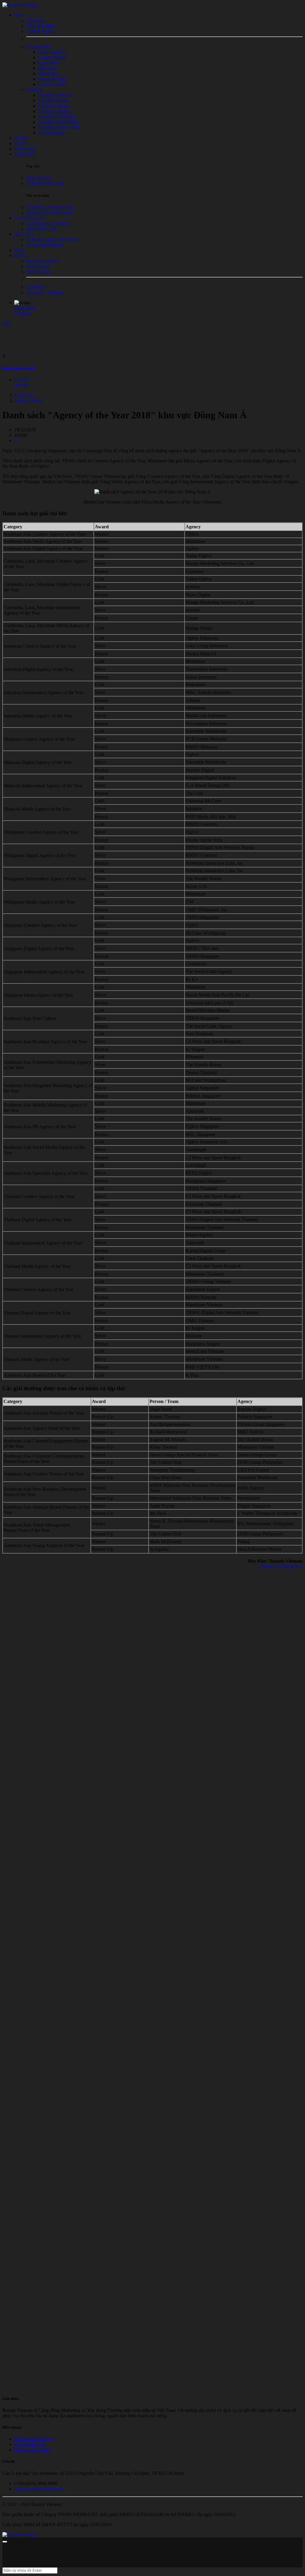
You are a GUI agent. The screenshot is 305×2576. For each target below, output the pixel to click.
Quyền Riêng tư (29, 2444)
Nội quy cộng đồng (33, 2450)
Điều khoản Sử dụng (34, 2439)
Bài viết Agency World (18, 368)
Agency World (28, 400)
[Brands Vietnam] (20, 5)
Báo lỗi (21, 385)
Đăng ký (22, 313)
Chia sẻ (21, 380)
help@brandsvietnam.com (39, 2489)
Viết (6, 324)
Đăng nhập (25, 308)
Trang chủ (24, 395)
